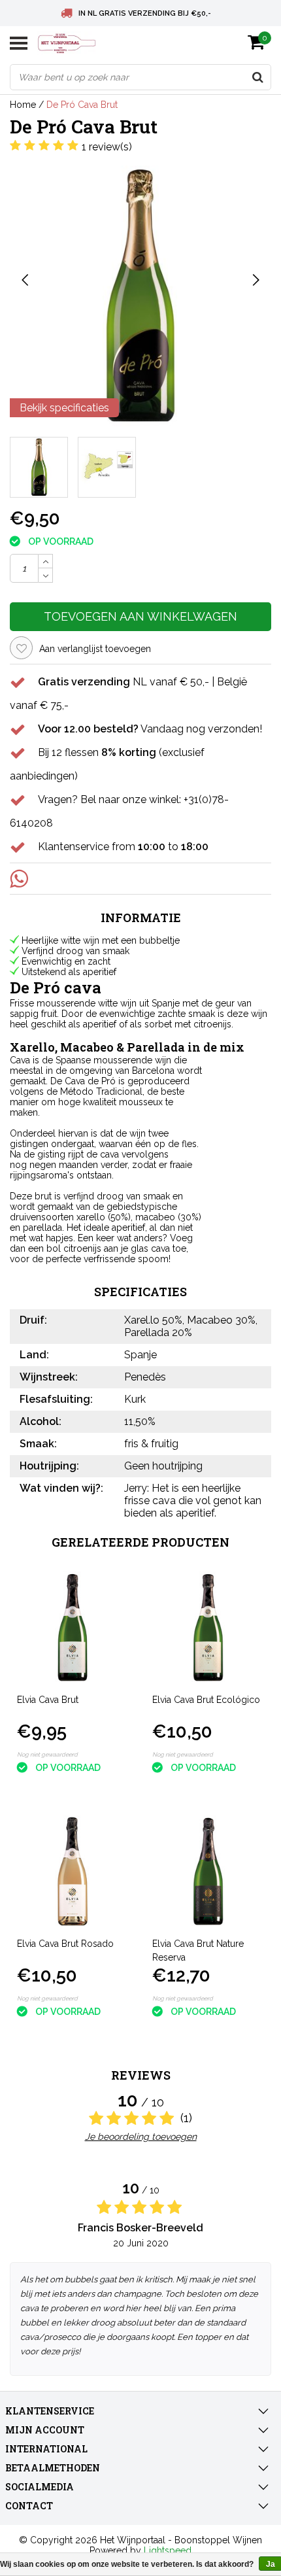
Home (23, 105)
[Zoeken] (257, 77)
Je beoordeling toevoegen (141, 2137)
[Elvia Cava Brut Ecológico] (208, 1628)
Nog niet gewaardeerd (47, 1755)
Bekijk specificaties (64, 408)
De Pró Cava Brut (82, 105)
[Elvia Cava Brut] (73, 1628)
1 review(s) (107, 147)
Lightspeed (168, 2550)
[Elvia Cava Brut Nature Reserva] (208, 1872)
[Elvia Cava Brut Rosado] (73, 1872)
